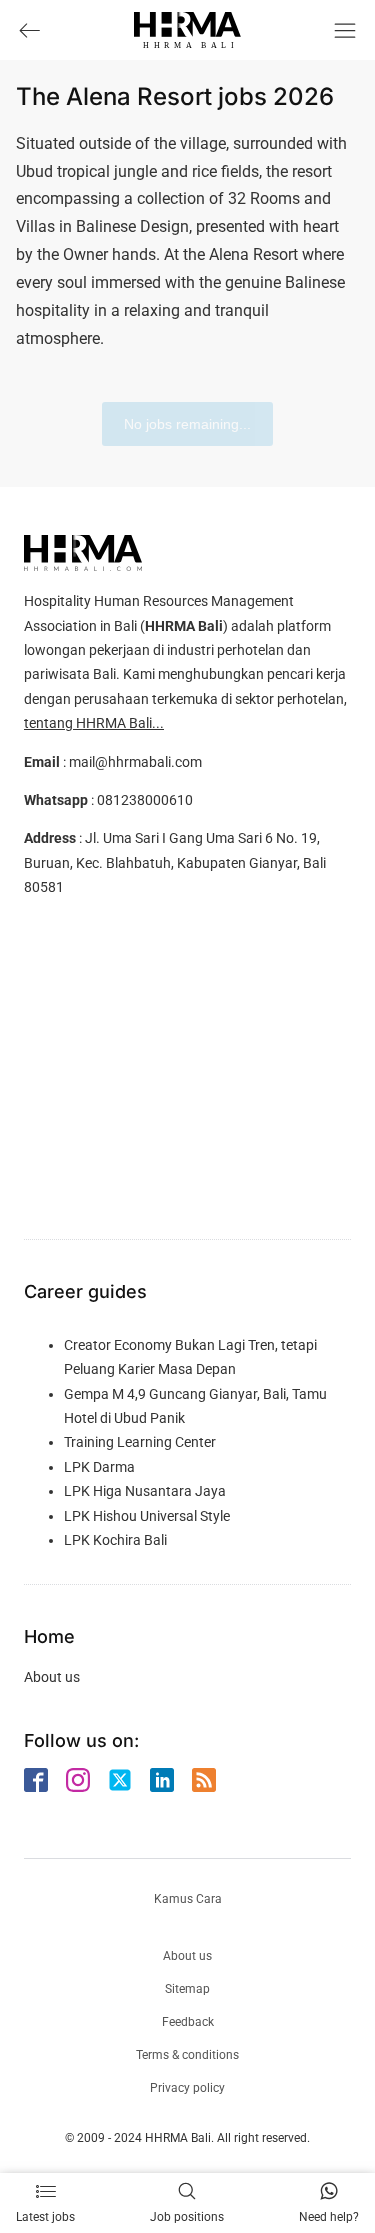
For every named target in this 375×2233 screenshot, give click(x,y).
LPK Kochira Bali (115, 1540)
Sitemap (187, 1989)
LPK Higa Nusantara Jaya (145, 1491)
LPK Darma (99, 1467)
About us (52, 1677)
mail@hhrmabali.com (135, 762)
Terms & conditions (187, 2055)
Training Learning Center (140, 1442)
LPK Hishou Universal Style (147, 1516)
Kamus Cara (188, 1899)
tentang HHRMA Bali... (94, 723)
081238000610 (145, 800)
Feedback (188, 2022)
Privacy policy (187, 2088)
